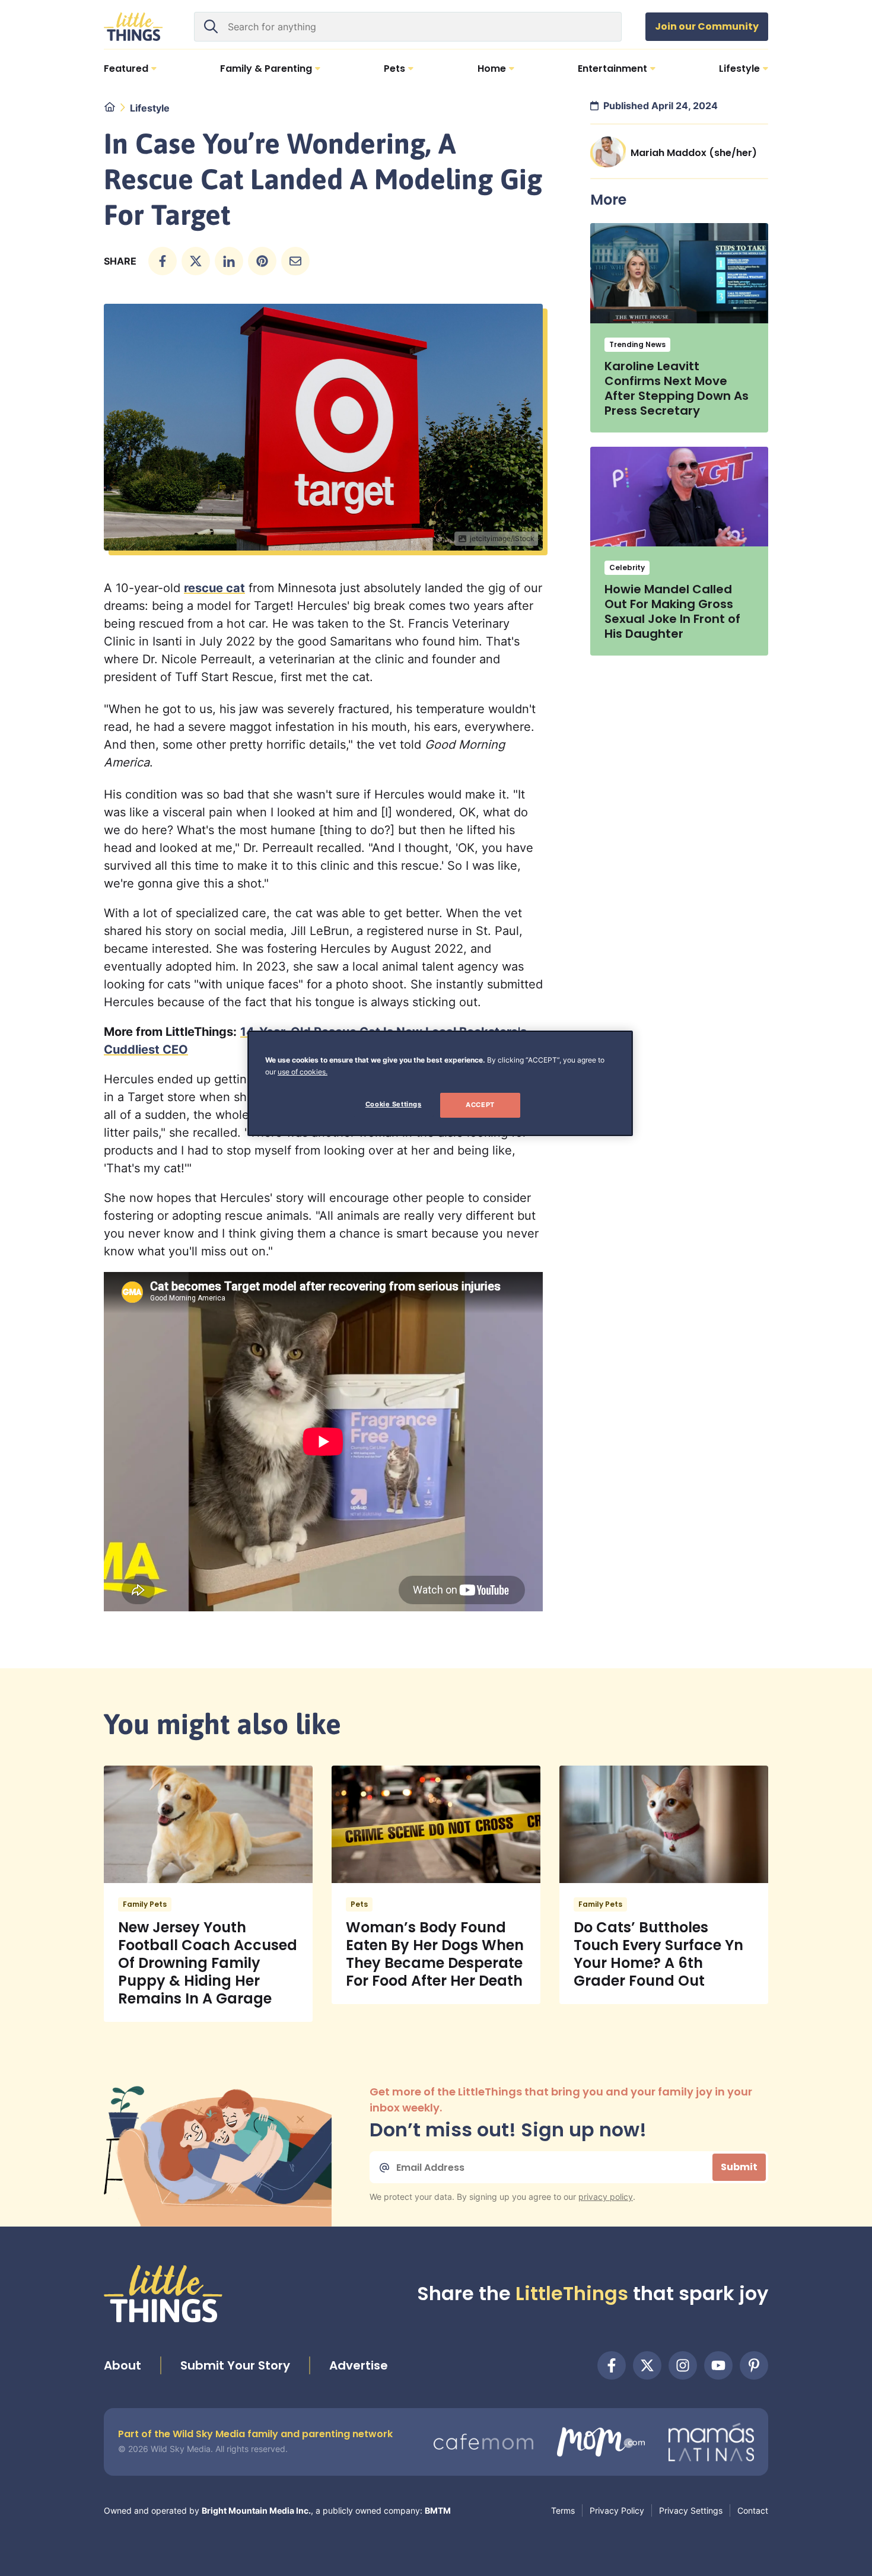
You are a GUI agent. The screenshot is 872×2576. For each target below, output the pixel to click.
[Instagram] (683, 2365)
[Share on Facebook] (163, 261)
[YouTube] (718, 2365)
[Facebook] (612, 2365)
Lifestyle (150, 108)
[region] (440, 1083)
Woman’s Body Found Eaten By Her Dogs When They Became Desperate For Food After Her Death (435, 1954)
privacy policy (606, 2197)
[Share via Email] (295, 261)
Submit (739, 2167)
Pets (359, 1904)
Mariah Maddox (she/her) (694, 153)
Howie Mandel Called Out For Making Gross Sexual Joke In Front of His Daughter (672, 611)
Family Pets (145, 1904)
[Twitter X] (647, 2365)
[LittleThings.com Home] (133, 27)
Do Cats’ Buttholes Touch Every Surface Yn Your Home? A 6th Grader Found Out (658, 1954)
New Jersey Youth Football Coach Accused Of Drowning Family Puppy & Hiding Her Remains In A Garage (208, 1963)
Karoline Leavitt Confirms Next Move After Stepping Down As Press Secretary (677, 388)
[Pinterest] (754, 2365)
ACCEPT (480, 1105)
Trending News (637, 344)
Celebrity (627, 567)
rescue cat (214, 588)
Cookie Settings (394, 1104)
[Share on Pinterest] (262, 261)
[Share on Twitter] (196, 261)
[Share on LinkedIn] (229, 261)
